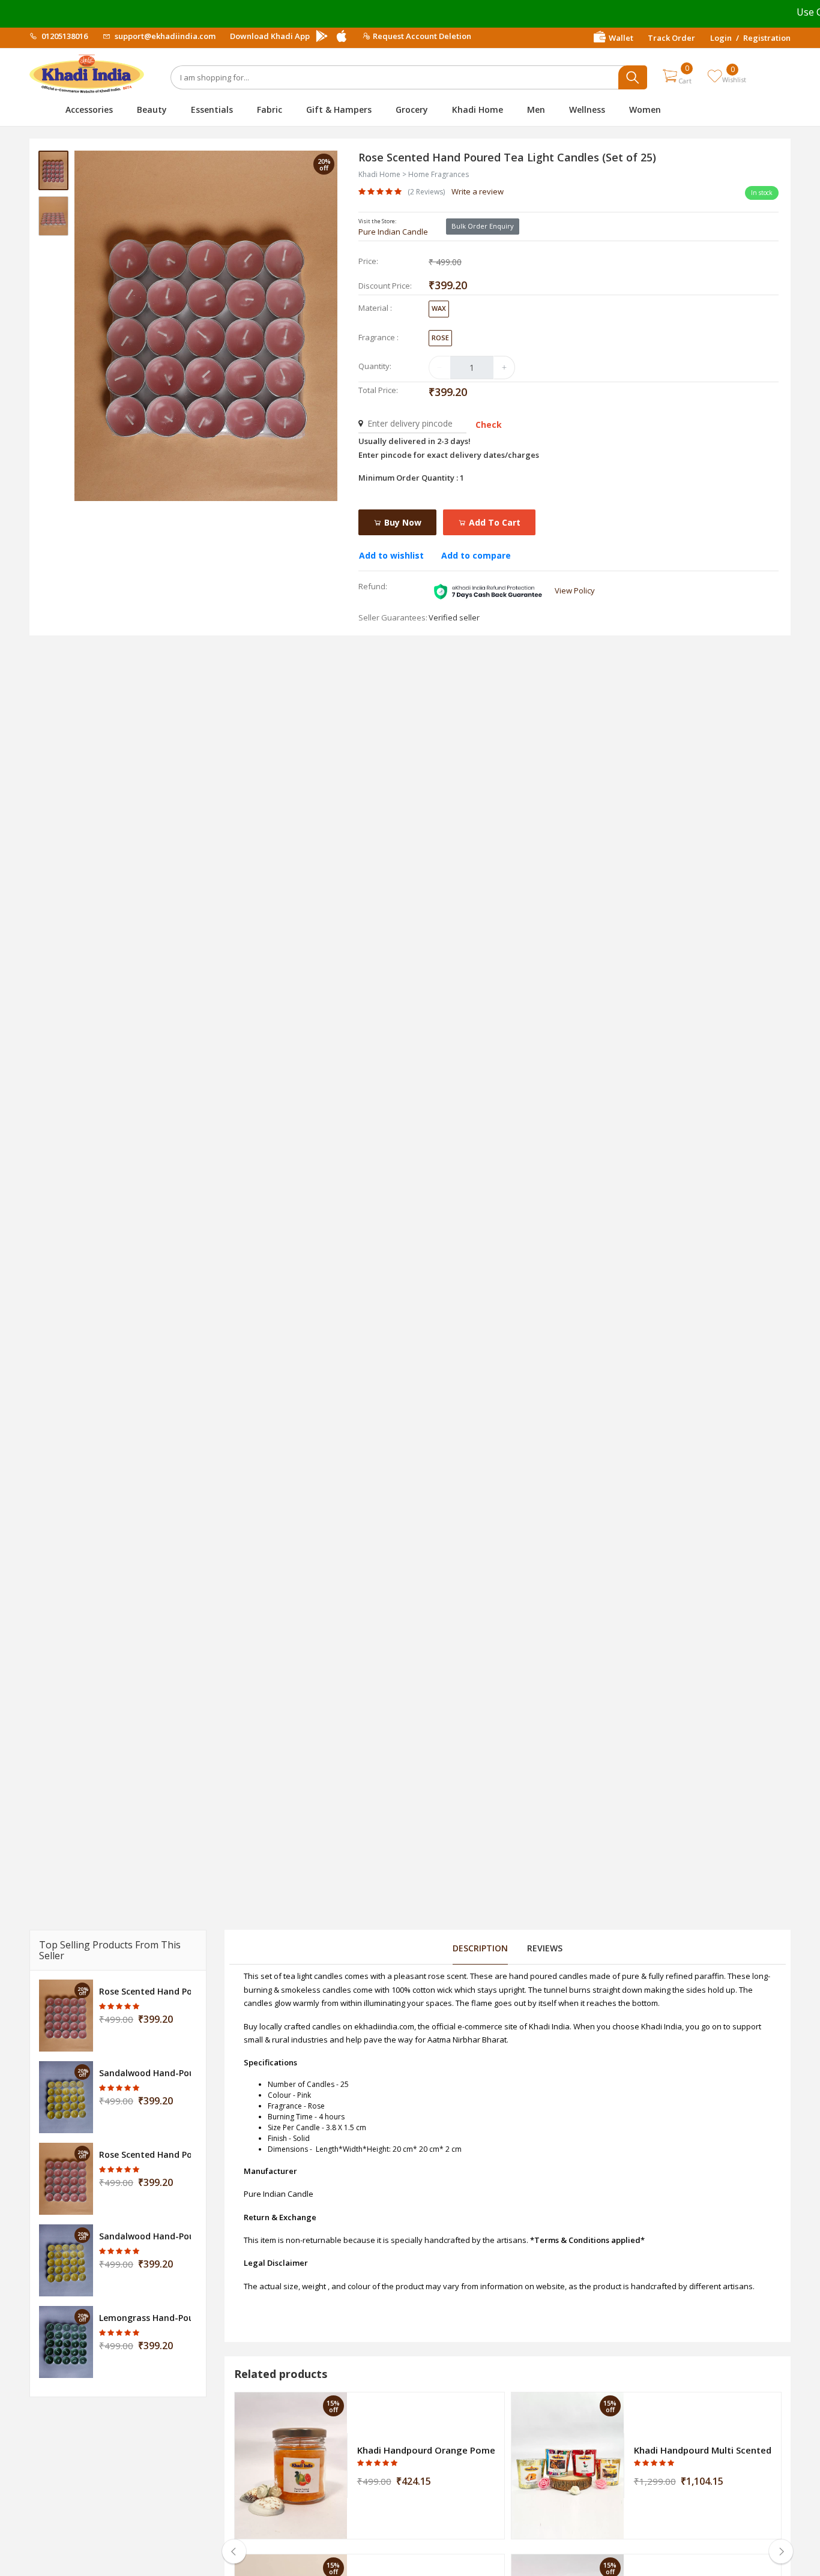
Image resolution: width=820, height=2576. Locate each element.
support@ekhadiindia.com (164, 36)
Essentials (212, 110)
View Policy (575, 590)
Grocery (412, 110)
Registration (767, 38)
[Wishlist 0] (715, 76)
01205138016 (64, 36)
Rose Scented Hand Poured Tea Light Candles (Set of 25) (145, 1991)
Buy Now (402, 522)
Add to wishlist (391, 555)
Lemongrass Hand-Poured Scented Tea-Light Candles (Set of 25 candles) (145, 2318)
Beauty (152, 110)
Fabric (270, 110)
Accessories (89, 110)
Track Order (671, 38)
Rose (440, 338)
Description (480, 1948)
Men (536, 110)
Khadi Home (478, 110)
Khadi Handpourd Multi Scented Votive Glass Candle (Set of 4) (703, 2450)
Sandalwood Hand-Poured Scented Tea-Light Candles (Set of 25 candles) (145, 2073)
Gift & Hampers (339, 110)
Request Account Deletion (422, 36)
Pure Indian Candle (393, 232)
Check (489, 425)
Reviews (545, 1948)
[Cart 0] (670, 76)
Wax (439, 308)
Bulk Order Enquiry (483, 226)
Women (645, 110)
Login (721, 38)
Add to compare (476, 555)
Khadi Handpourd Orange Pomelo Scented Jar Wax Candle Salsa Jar (426, 2450)
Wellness (587, 110)
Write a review (478, 191)
